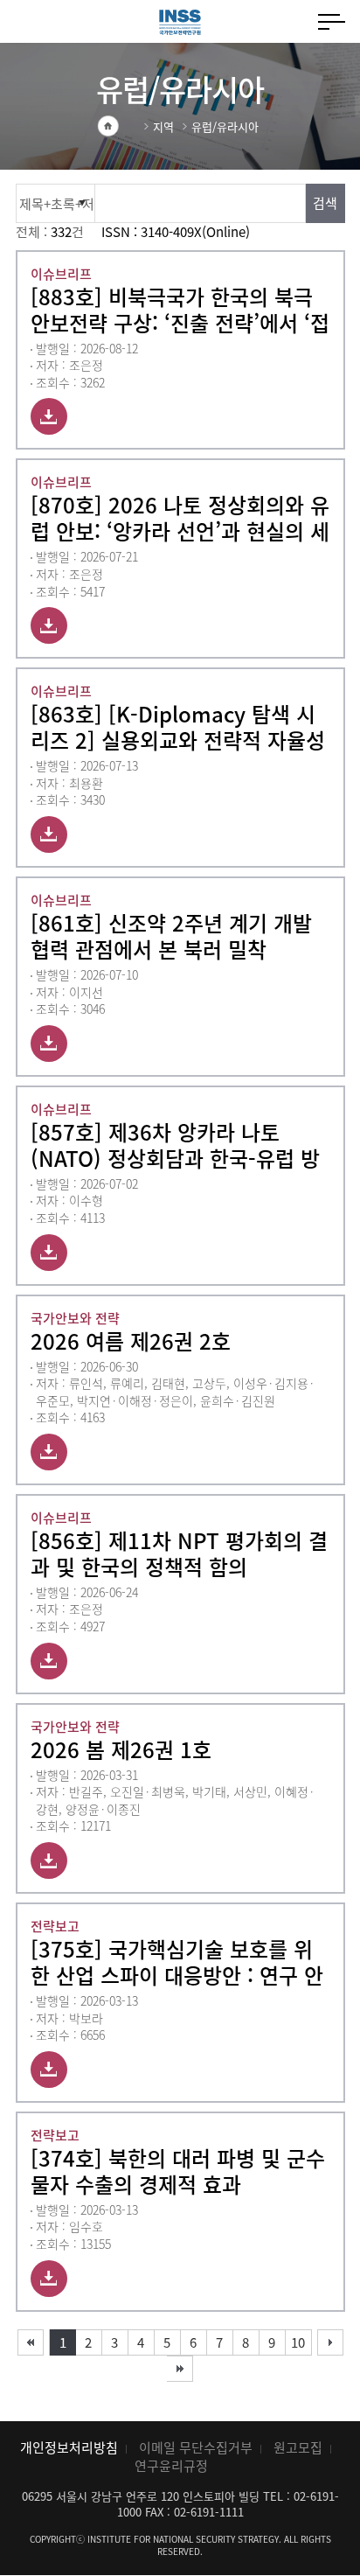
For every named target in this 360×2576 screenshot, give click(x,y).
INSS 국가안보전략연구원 (180, 22)
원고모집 (298, 2447)
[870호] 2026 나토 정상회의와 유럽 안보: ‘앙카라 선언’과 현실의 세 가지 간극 (180, 518)
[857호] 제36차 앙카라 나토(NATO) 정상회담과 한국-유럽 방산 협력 (175, 1145)
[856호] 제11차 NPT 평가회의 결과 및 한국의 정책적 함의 (179, 1553)
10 (298, 2342)
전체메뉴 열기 (332, 22)
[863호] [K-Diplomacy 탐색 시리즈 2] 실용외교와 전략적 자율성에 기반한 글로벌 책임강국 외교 (178, 727)
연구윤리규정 (171, 2466)
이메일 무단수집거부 (196, 2447)
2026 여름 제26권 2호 (131, 1341)
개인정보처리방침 (69, 2447)
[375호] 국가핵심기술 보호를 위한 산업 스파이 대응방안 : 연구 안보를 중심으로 (177, 1962)
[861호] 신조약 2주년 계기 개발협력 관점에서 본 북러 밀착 (171, 936)
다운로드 (49, 416)
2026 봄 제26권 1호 (121, 1749)
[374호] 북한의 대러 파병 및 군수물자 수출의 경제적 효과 (178, 2171)
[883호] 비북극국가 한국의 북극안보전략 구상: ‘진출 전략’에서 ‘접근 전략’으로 (180, 310)
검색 (325, 203)
